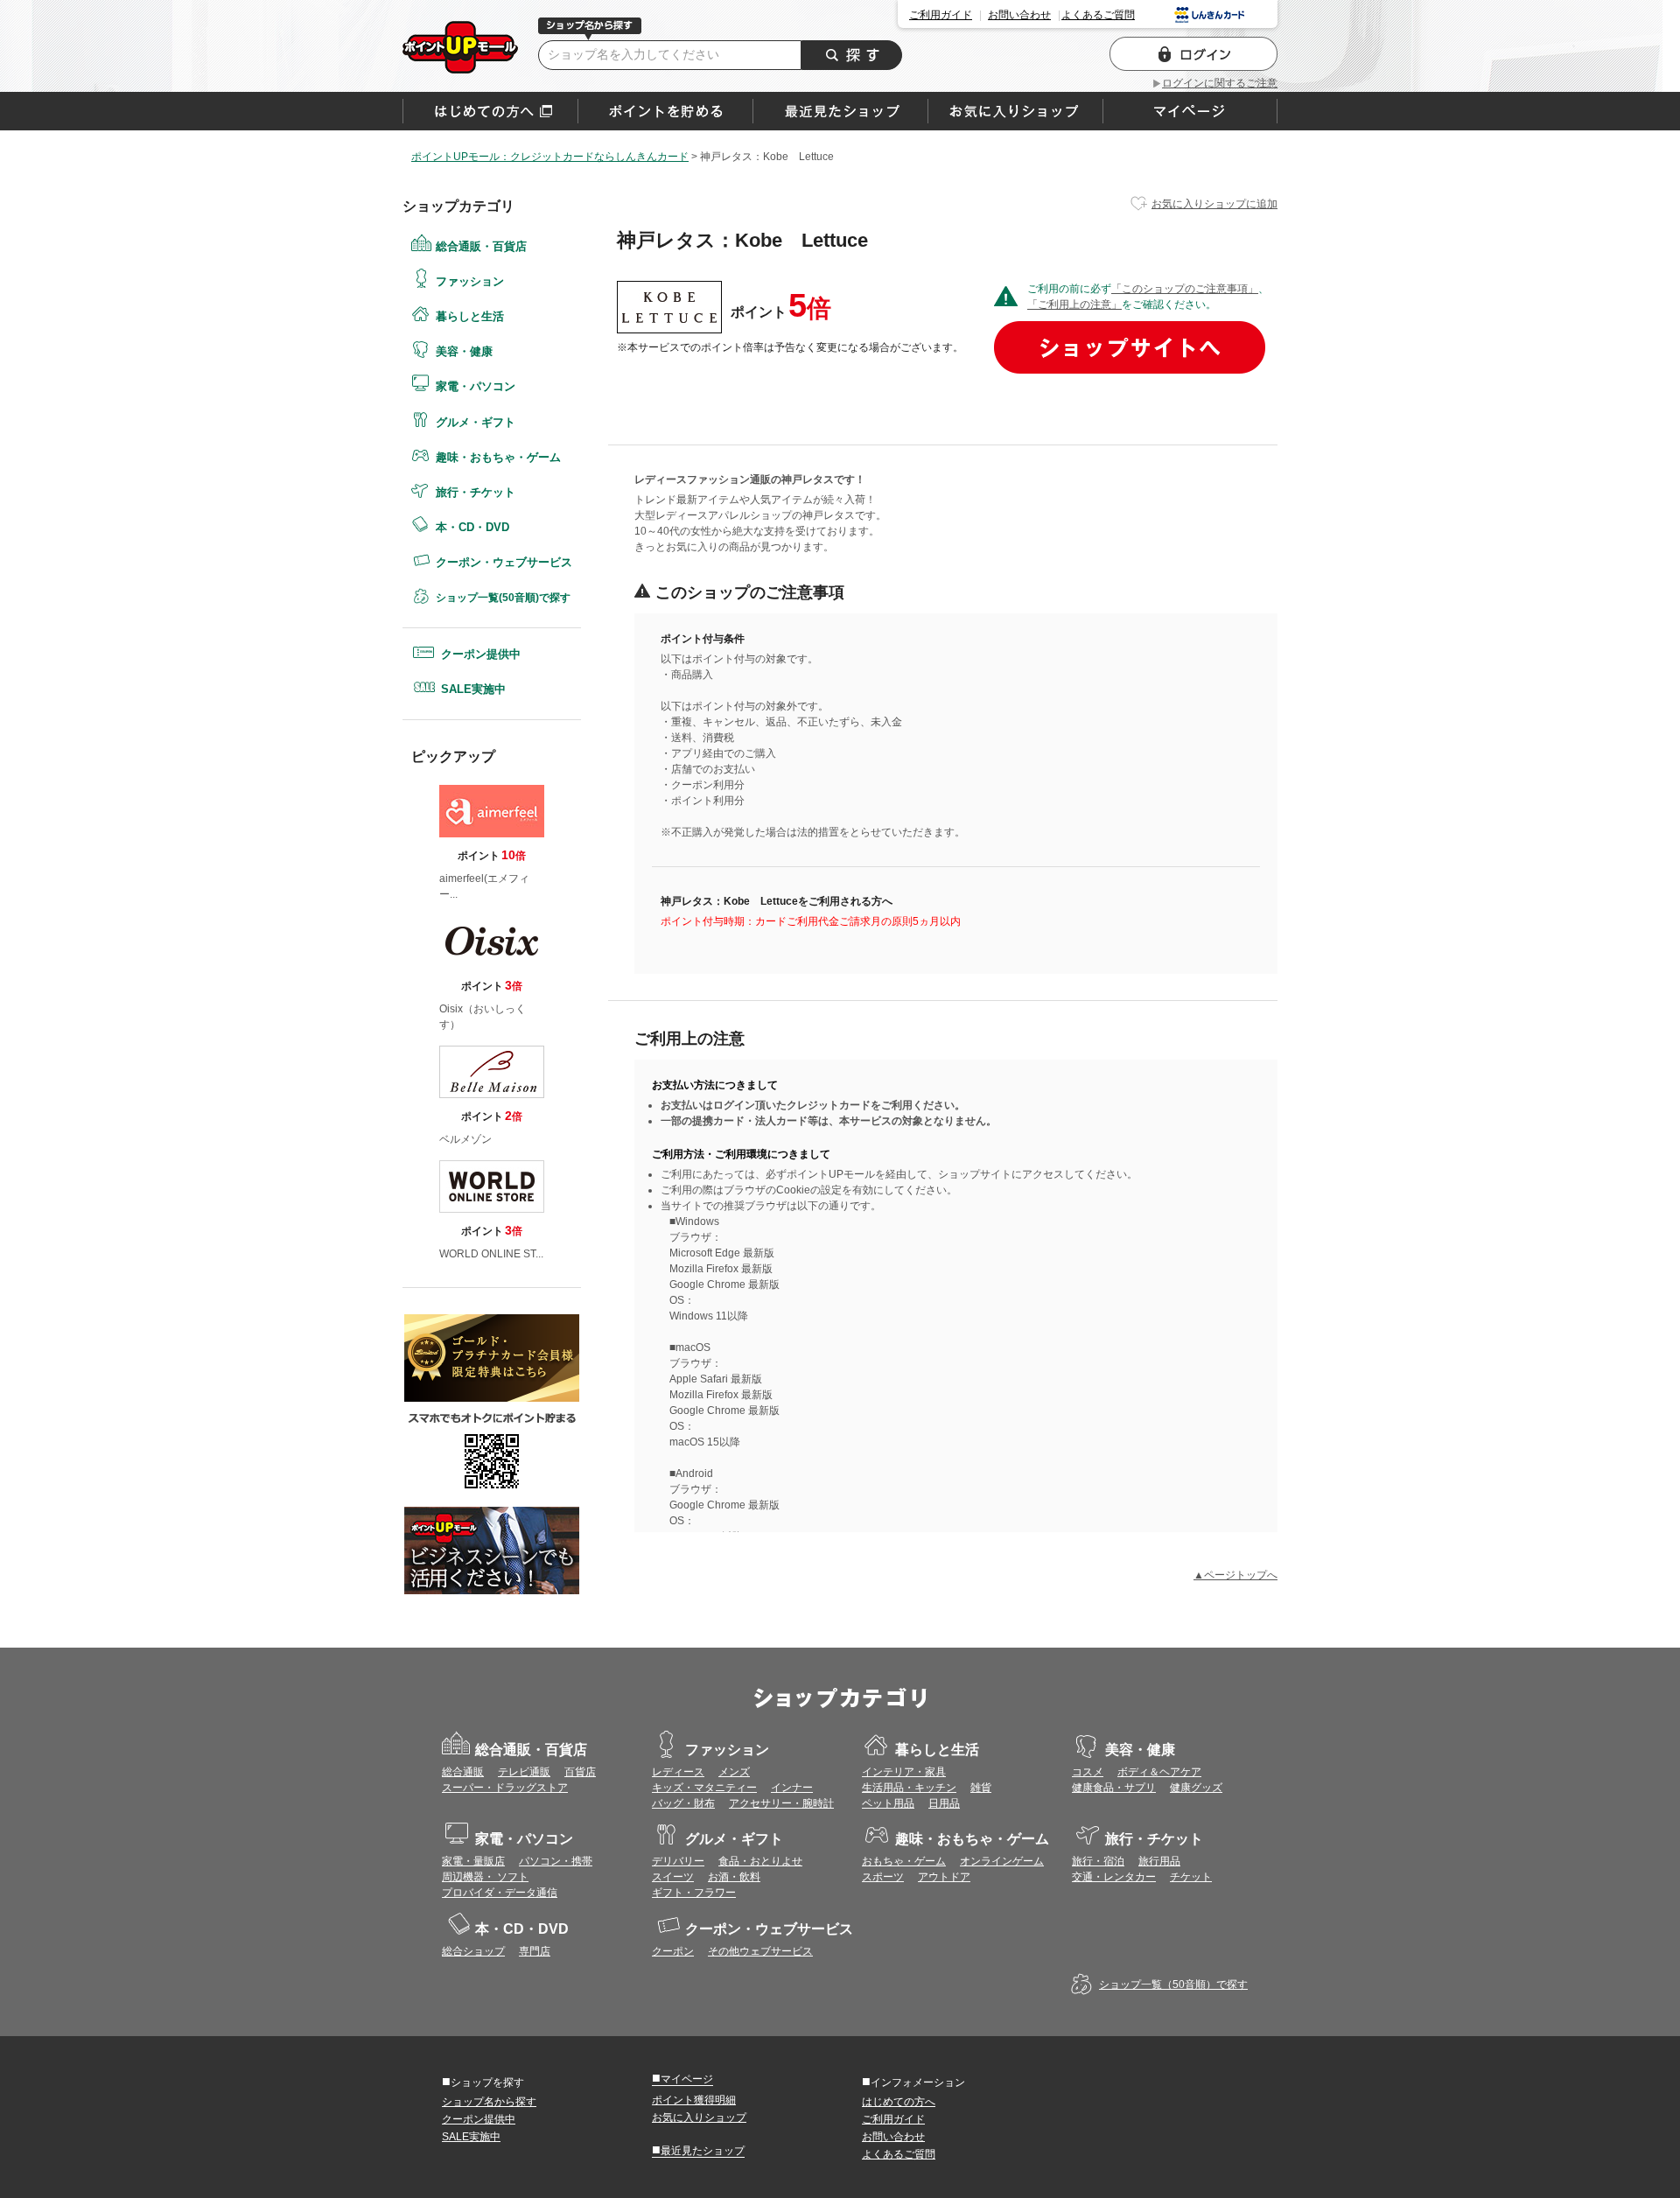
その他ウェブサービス (760, 1951)
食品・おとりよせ (760, 1861)
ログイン (1193, 54)
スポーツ (883, 1877)
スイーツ (673, 1877)
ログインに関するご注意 (1220, 83)
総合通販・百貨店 (481, 246)
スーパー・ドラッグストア (505, 1788)
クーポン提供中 (481, 654)
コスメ (1088, 1772)
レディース (678, 1772)
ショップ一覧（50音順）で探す (1173, 1984)
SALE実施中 (473, 689)
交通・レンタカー (1114, 1877)
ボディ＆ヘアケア (1159, 1772)
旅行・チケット (476, 492)
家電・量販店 (473, 1861)
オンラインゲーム (1002, 1861)
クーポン (673, 1951)
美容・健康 (464, 351)
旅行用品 (1159, 1861)
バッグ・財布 (683, 1803)
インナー (792, 1788)
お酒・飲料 (734, 1877)
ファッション (470, 281)
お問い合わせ (1019, 15)
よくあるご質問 (1098, 15)
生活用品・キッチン (909, 1788)
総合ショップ (473, 1951)
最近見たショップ (698, 2150)
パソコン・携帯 (556, 1861)
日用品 (944, 1803)
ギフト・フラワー (694, 1893)
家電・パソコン (476, 386)
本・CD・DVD (472, 527)
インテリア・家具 (904, 1772)
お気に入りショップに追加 (1214, 204)
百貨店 (580, 1772)
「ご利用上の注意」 (1074, 304)
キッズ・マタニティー (704, 1788)
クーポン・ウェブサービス (504, 562)
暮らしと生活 (470, 316)
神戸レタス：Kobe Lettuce (460, 47)
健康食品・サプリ (1114, 1788)
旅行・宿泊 (1098, 1861)
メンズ (734, 1772)
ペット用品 (888, 1803)
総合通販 (463, 1772)
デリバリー (678, 1861)
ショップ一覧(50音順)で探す (503, 598)
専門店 (535, 1951)
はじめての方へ (490, 111)
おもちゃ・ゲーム (904, 1861)
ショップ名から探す (489, 2102)
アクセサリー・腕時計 (781, 1803)
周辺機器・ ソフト (485, 1877)
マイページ (682, 2078)
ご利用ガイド (941, 15)
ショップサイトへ (1130, 347)
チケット (1191, 1877)
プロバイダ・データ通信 (500, 1893)
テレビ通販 (524, 1772)
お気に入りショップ (699, 2117)
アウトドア (944, 1877)
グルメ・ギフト (476, 422)
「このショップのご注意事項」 (1185, 289)
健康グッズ (1196, 1788)
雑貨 (981, 1788)
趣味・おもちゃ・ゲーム (498, 457)
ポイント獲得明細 (694, 2100)
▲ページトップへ (1235, 1575)
